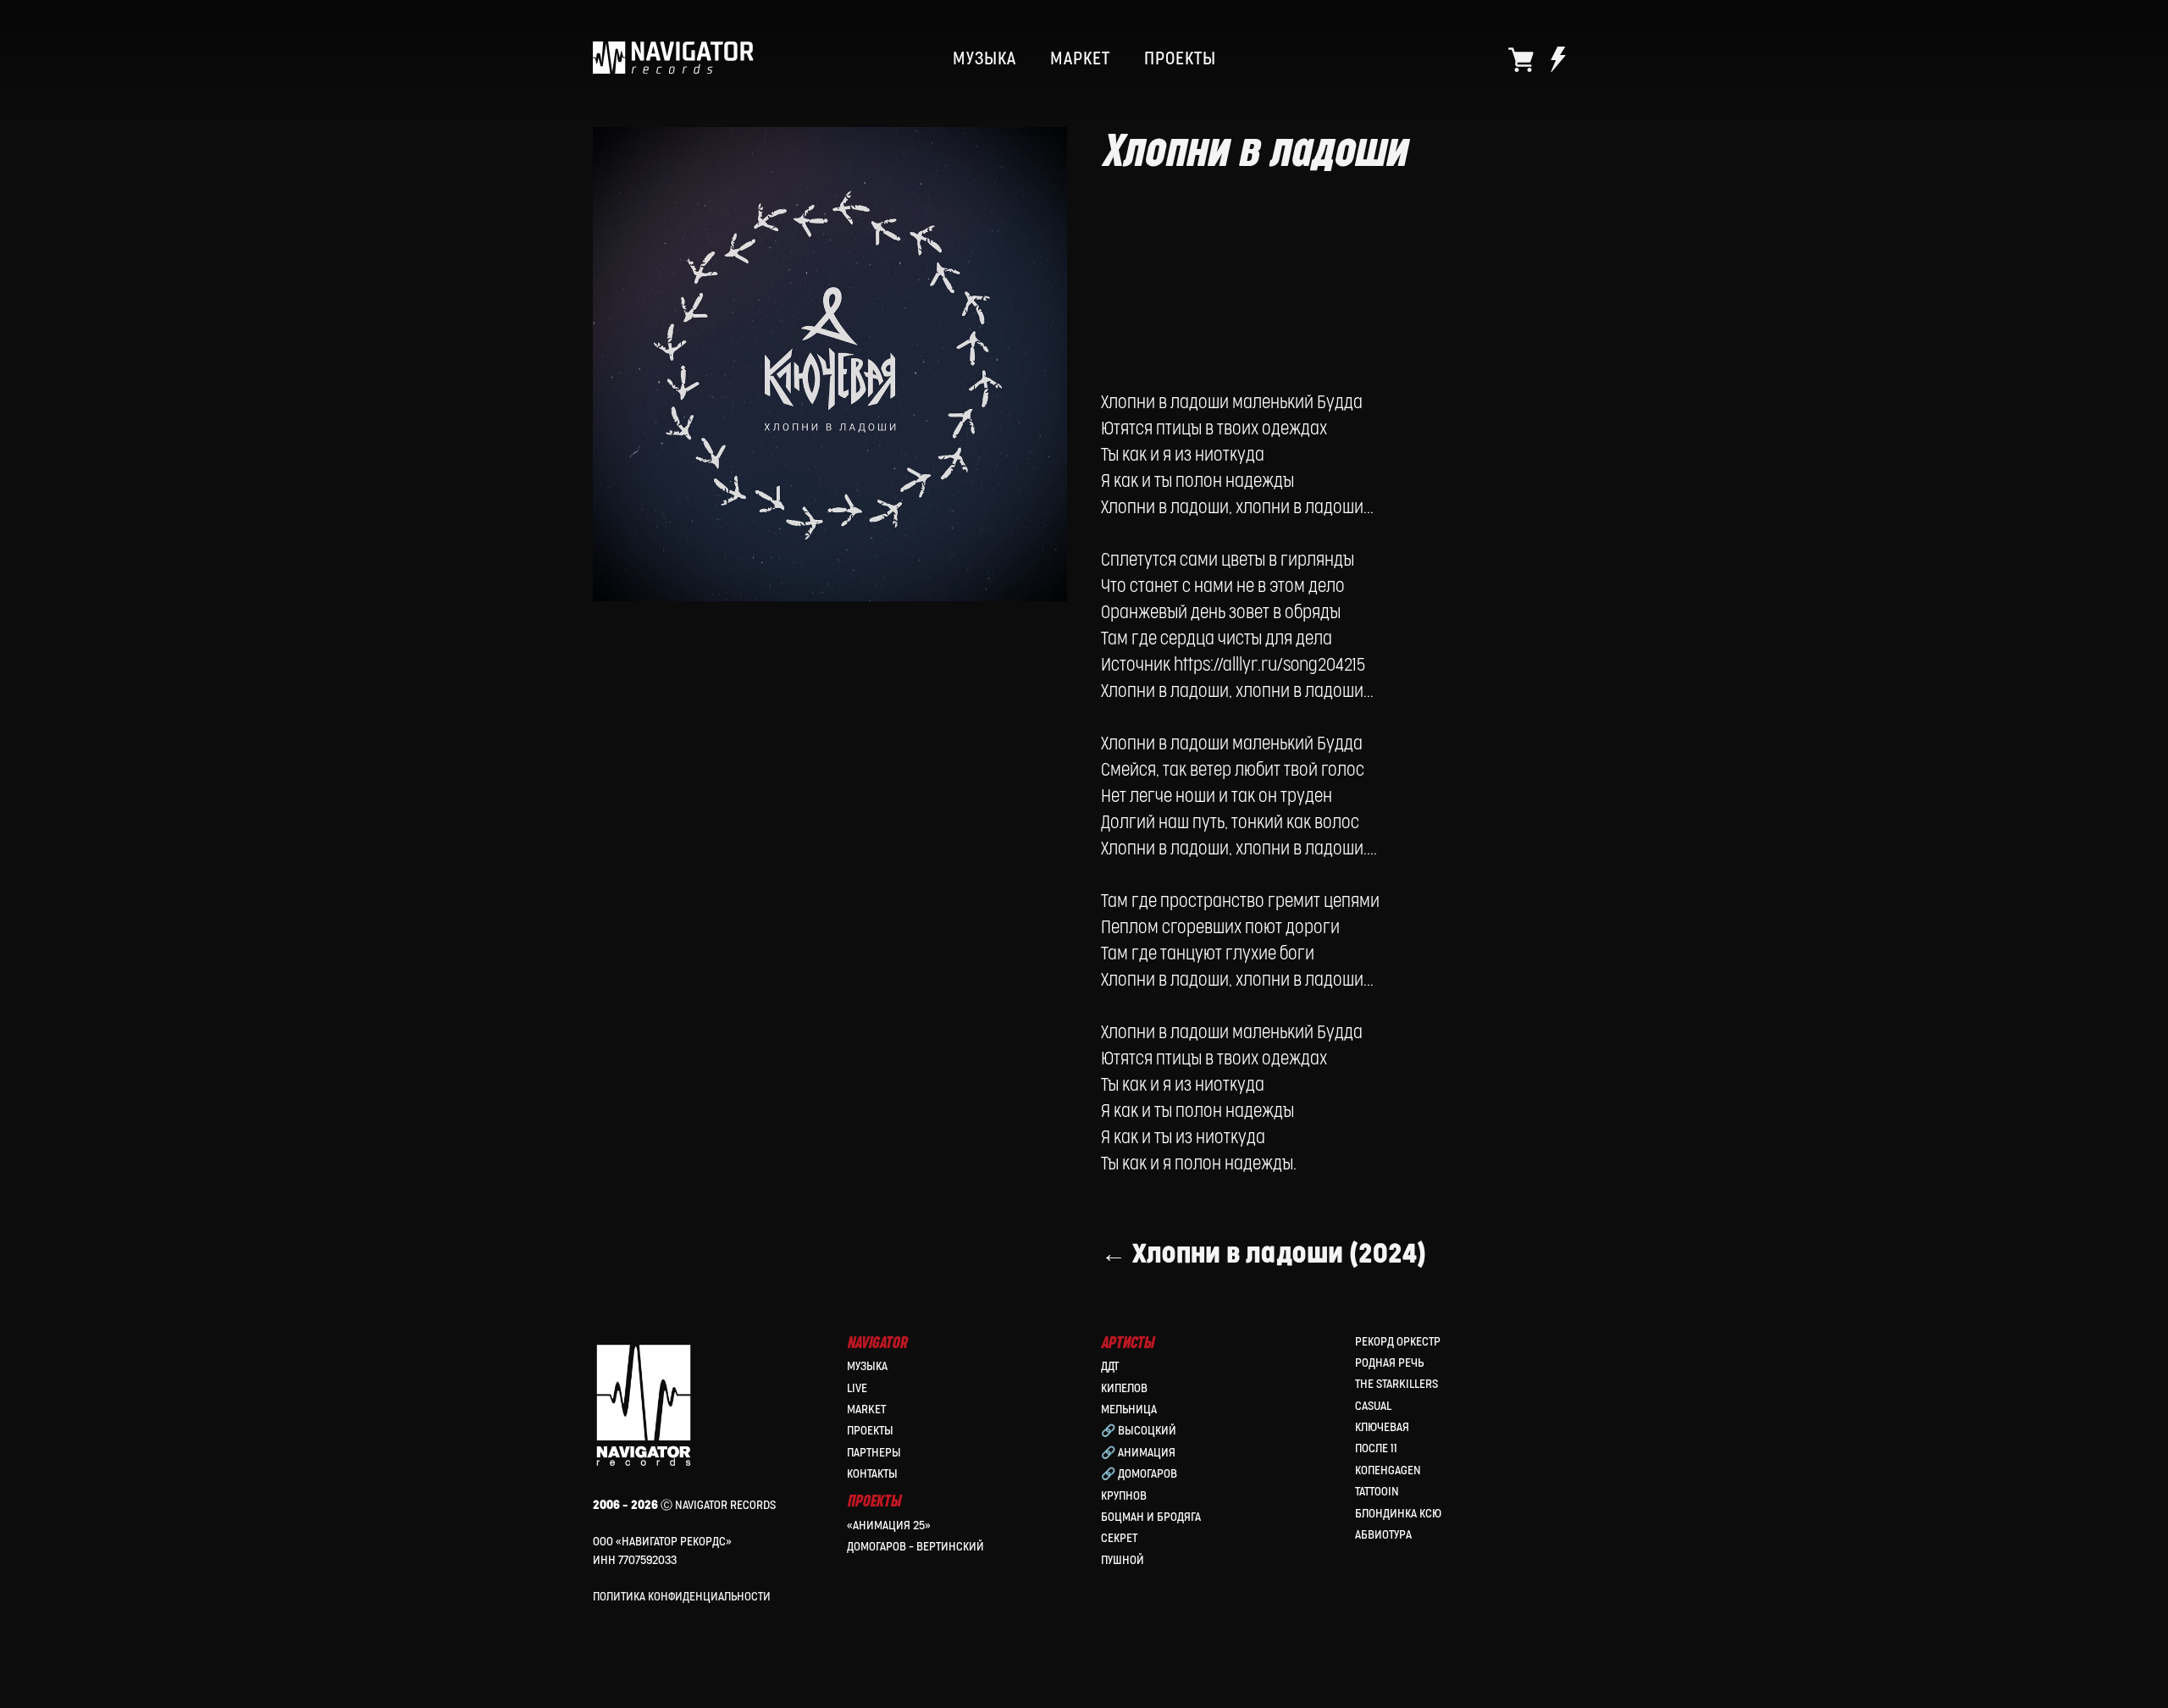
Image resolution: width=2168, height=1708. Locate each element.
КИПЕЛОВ (1124, 1388)
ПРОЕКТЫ (1180, 59)
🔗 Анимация (1138, 1453)
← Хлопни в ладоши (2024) (1264, 1255)
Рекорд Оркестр (1398, 1342)
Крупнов (1124, 1496)
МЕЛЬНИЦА (1129, 1410)
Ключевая (1382, 1427)
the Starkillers (1396, 1384)
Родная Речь (1389, 1363)
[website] (1521, 59)
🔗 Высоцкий (1139, 1431)
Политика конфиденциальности (682, 1597)
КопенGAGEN (1388, 1470)
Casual (1373, 1406)
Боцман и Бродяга (1151, 1517)
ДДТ (1110, 1366)
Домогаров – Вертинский (915, 1547)
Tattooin (1377, 1492)
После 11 (1376, 1448)
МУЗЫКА (984, 59)
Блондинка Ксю (1398, 1514)
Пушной (1123, 1560)
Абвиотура (1383, 1535)
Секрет (1119, 1538)
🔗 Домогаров (1139, 1474)
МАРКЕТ (1080, 59)
